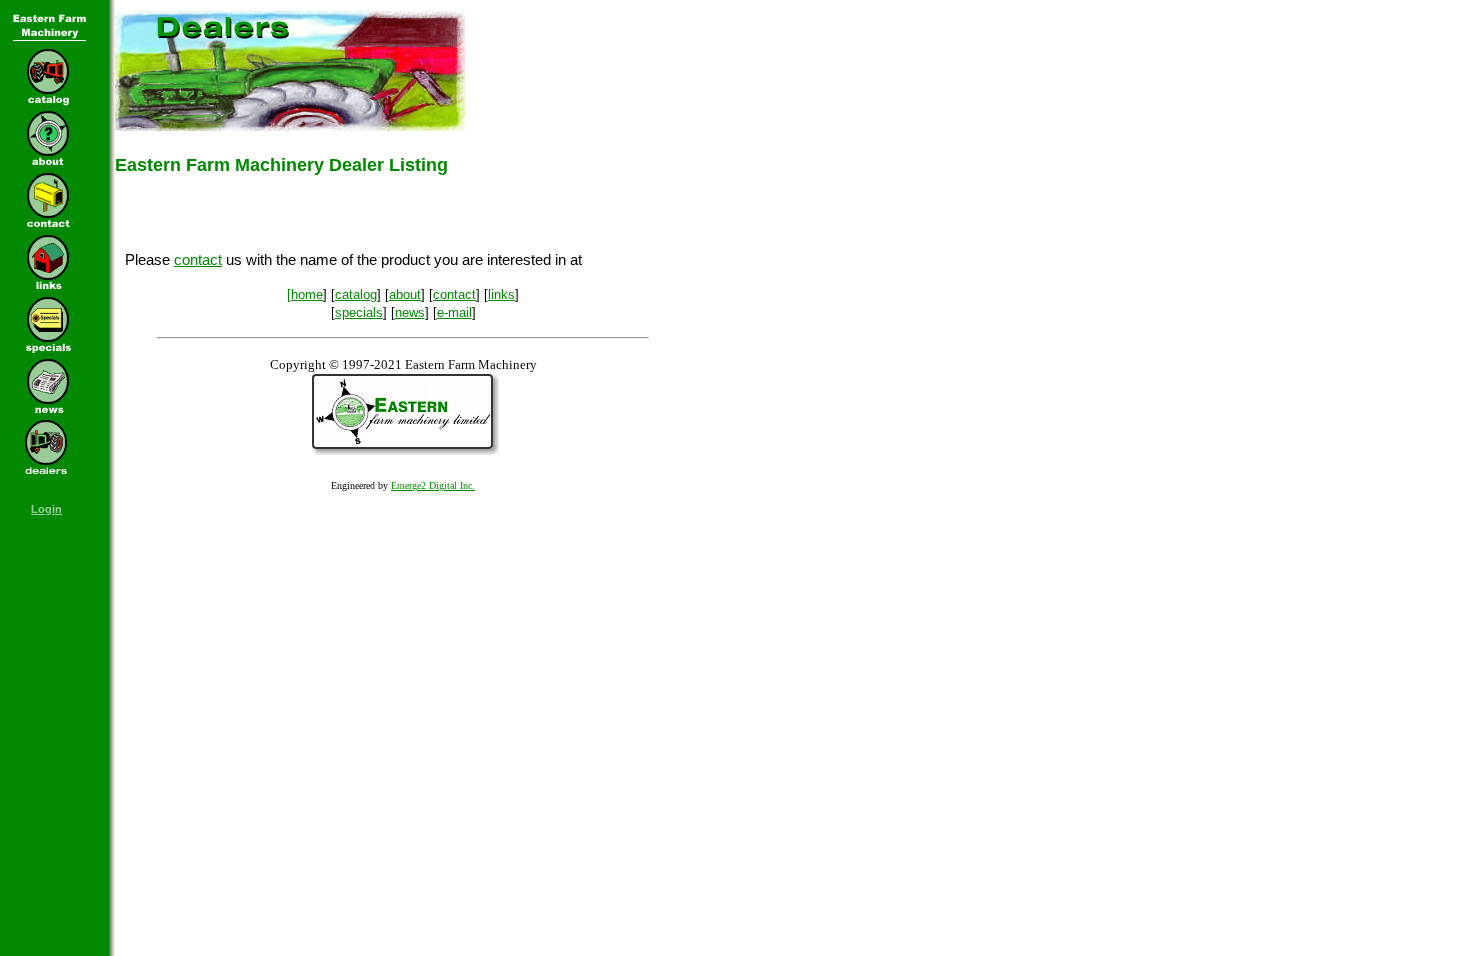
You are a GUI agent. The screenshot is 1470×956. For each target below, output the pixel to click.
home (307, 294)
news (410, 312)
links (501, 294)
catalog (356, 294)
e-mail (454, 312)
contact (198, 259)
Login (46, 509)
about (405, 294)
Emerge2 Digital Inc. (433, 485)
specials (359, 312)
